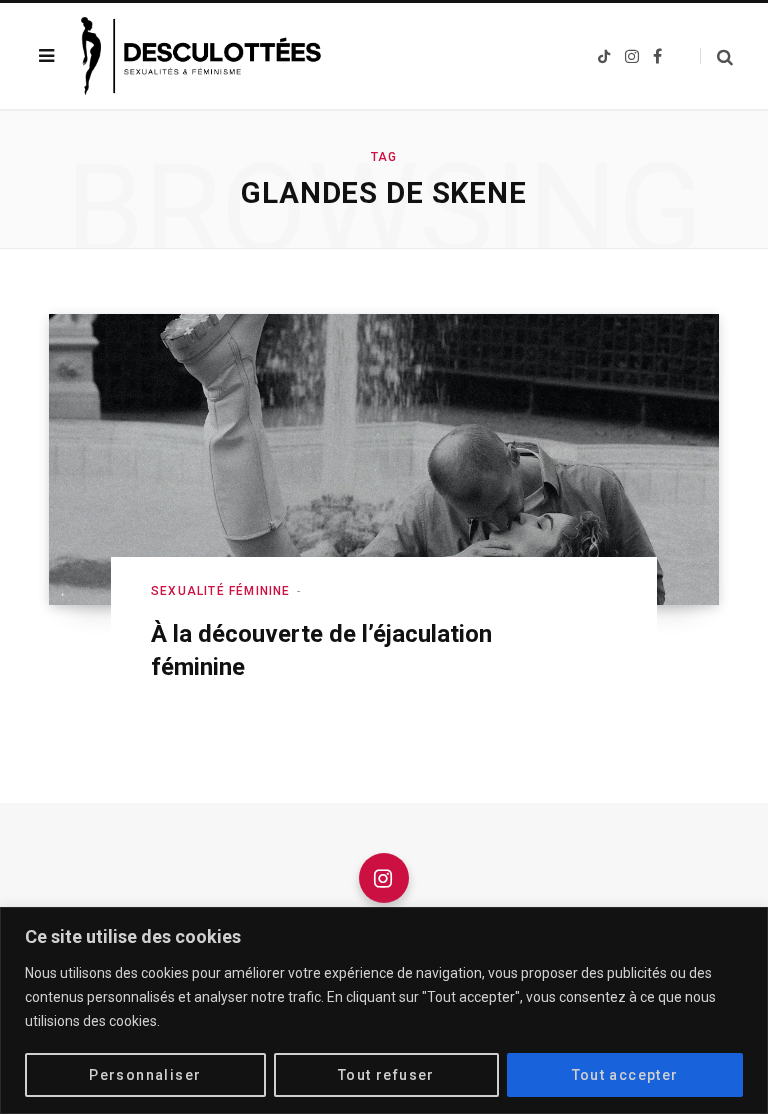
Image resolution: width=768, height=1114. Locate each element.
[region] (384, 1010)
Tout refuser (386, 1075)
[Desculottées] (206, 56)
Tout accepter (625, 1075)
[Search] (716, 56)
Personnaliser (145, 1075)
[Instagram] (384, 878)
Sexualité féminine (221, 591)
